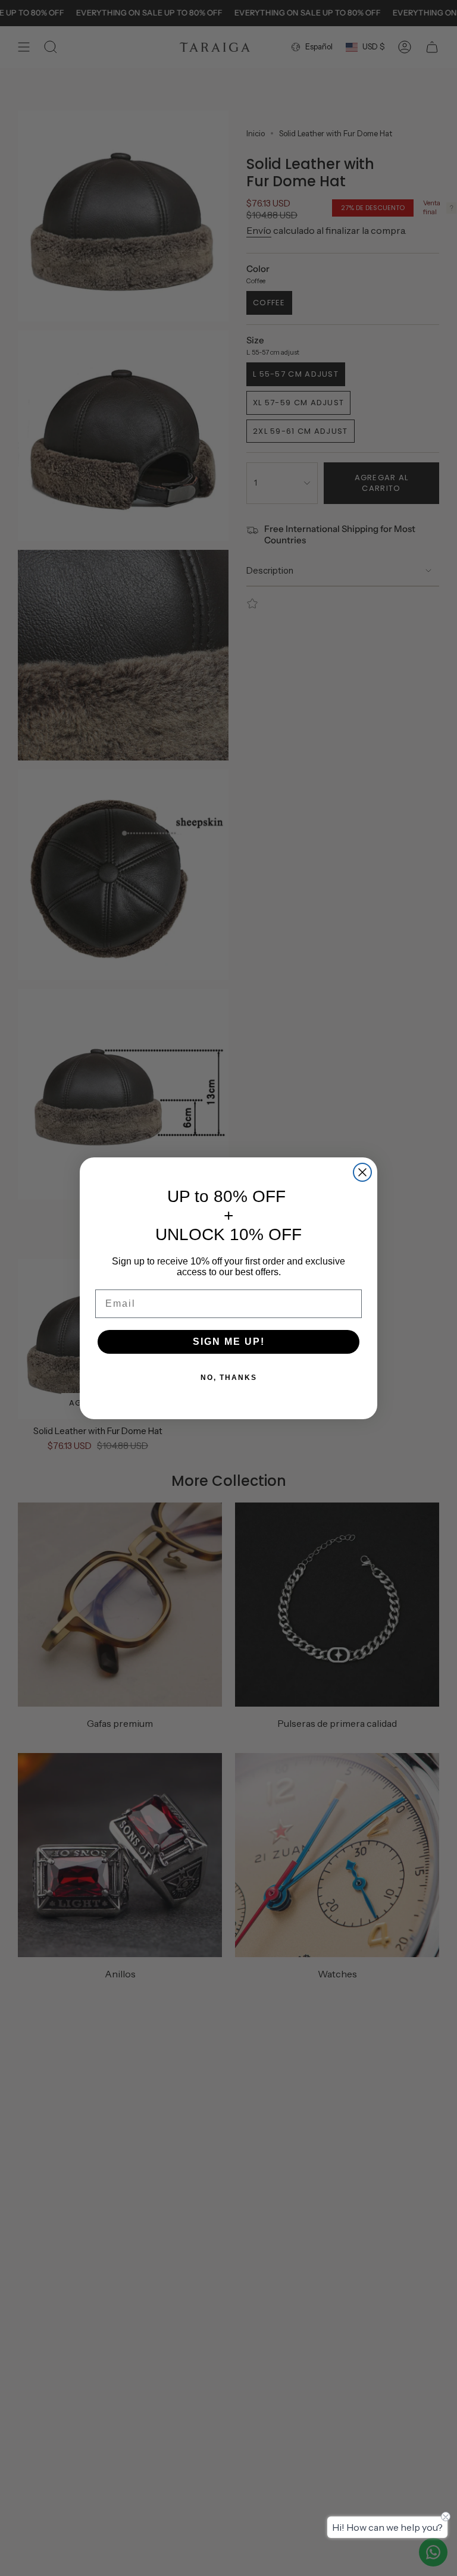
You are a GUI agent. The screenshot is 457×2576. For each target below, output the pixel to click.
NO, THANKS (229, 1378)
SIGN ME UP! (229, 1342)
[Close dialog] (362, 1172)
